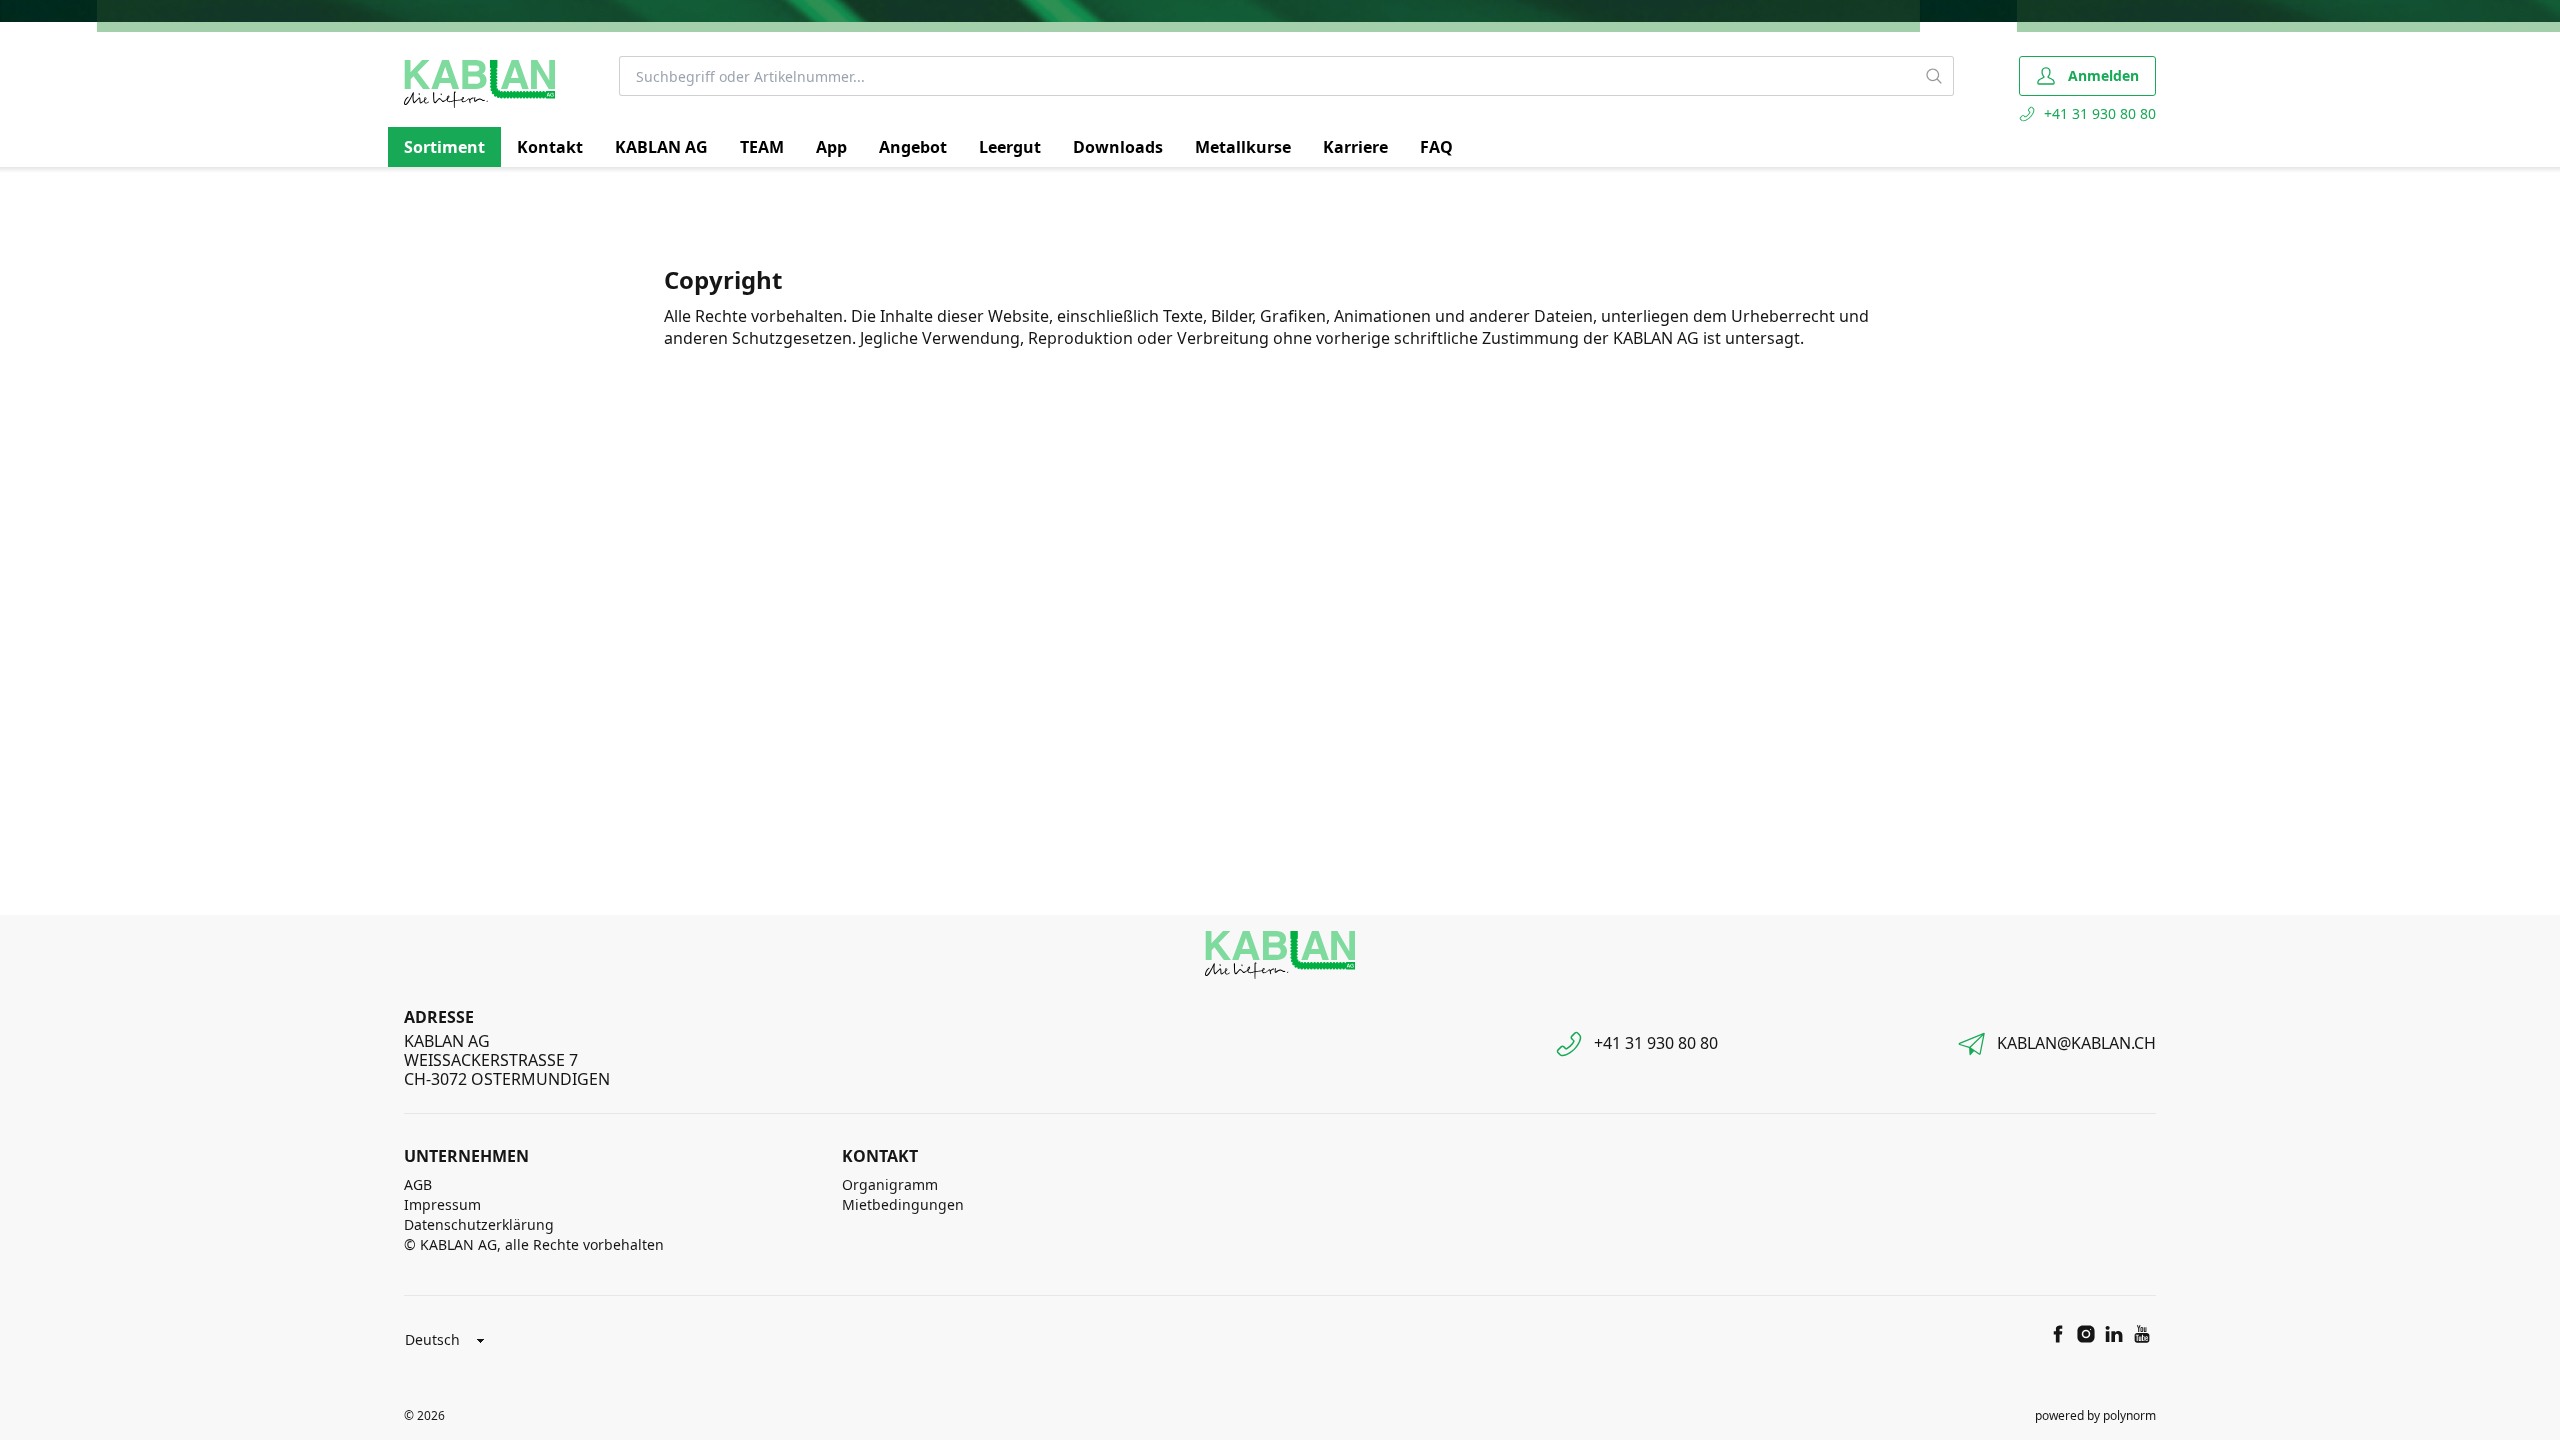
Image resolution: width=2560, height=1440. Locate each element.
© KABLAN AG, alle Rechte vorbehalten (534, 1244)
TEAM (762, 147)
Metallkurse (1243, 147)
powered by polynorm (2095, 1415)
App (831, 147)
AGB (418, 1184)
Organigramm (890, 1184)
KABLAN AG (661, 147)
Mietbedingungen (903, 1204)
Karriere (1355, 147)
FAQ (1436, 147)
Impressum (442, 1204)
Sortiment (444, 147)
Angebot (913, 147)
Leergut (1010, 147)
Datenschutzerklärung (479, 1224)
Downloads (1118, 147)
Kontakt (550, 147)
